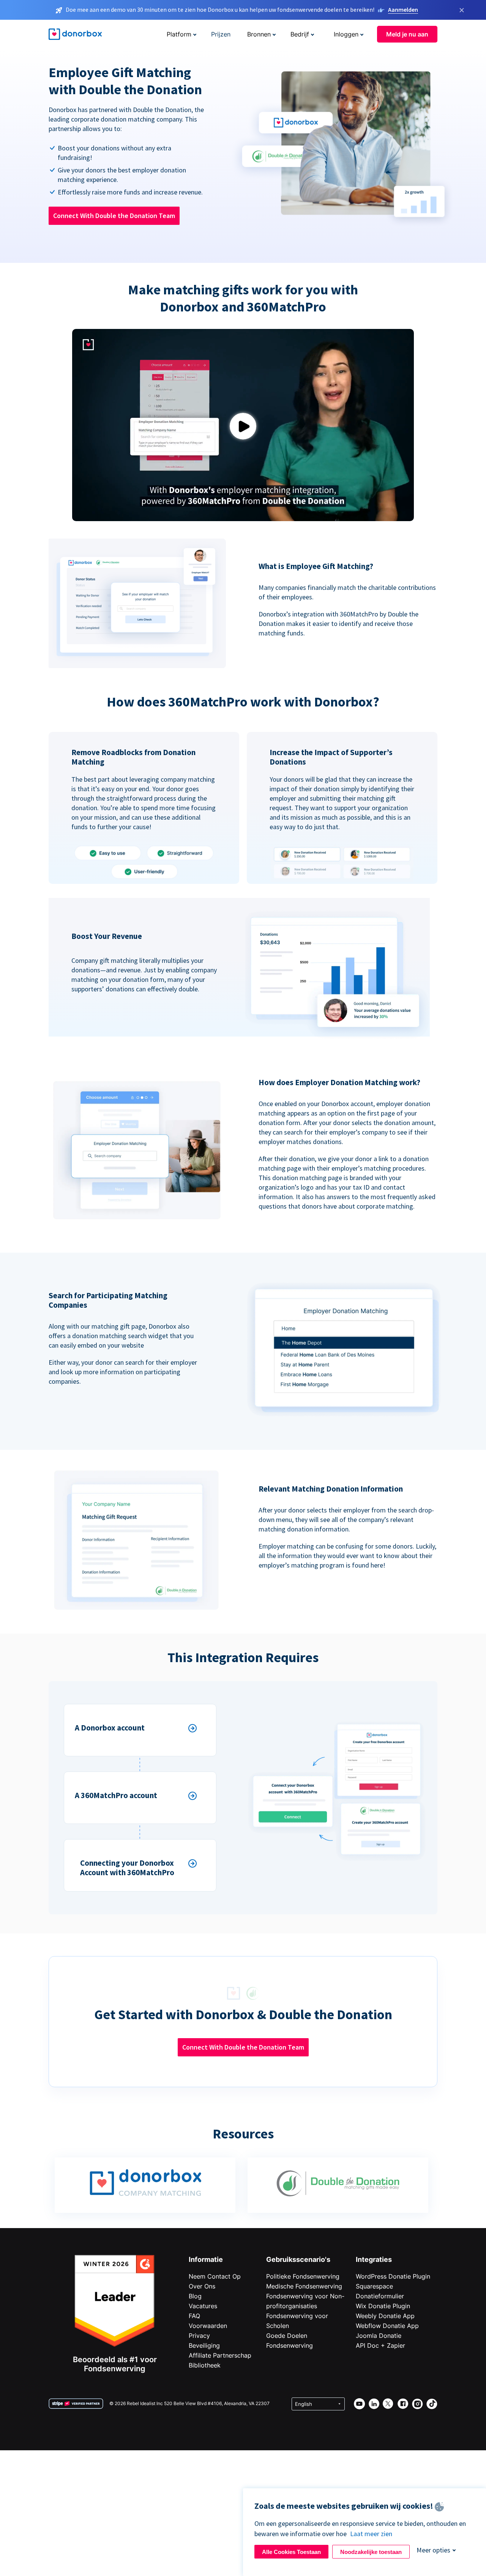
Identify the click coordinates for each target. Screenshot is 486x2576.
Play (243, 426)
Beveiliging (204, 2345)
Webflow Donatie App (387, 2326)
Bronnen (259, 34)
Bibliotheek (205, 2365)
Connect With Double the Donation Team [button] (114, 216)
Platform (179, 34)
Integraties (374, 2259)
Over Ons (202, 2286)
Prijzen (221, 34)
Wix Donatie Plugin (383, 2306)
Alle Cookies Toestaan (291, 2552)
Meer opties (433, 2550)
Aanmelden (403, 9)
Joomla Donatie (379, 2336)
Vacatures (203, 2306)
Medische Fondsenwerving (304, 2286)
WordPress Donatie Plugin (393, 2276)
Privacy (199, 2336)
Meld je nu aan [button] (407, 34)
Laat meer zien (371, 2534)
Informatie (206, 2259)
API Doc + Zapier (380, 2345)
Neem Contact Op (215, 2276)
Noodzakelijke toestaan (371, 2552)
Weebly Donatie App (385, 2316)
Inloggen (346, 34)
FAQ (194, 2316)
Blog (195, 2296)
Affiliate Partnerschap (220, 2355)
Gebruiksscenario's (298, 2259)
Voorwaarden (208, 2326)
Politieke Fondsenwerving (303, 2276)
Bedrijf (300, 34)
